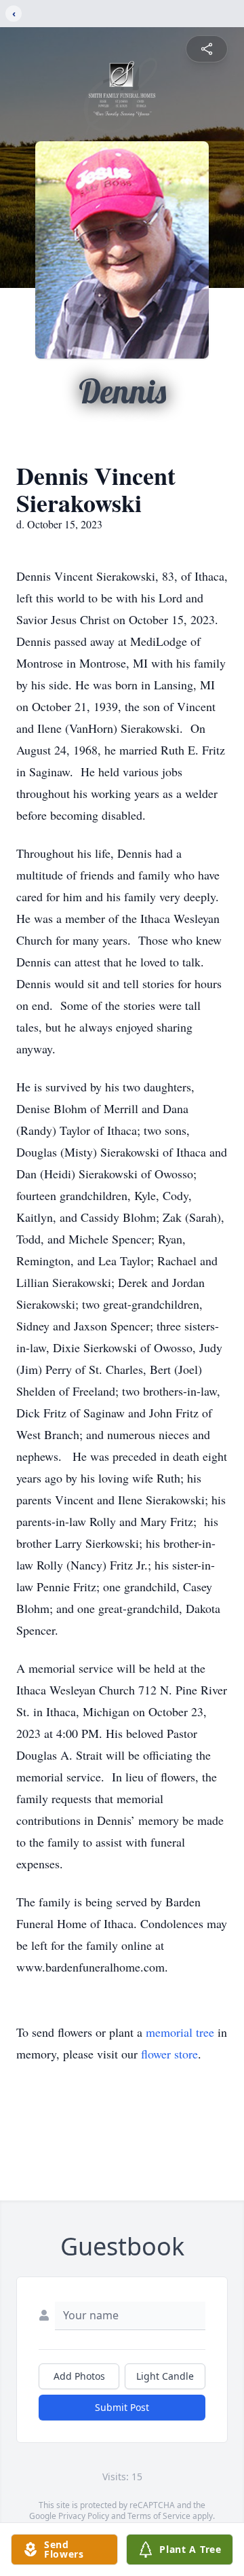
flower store (169, 2054)
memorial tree (180, 2032)
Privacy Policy (84, 2516)
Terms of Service (159, 2516)
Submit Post (122, 2407)
